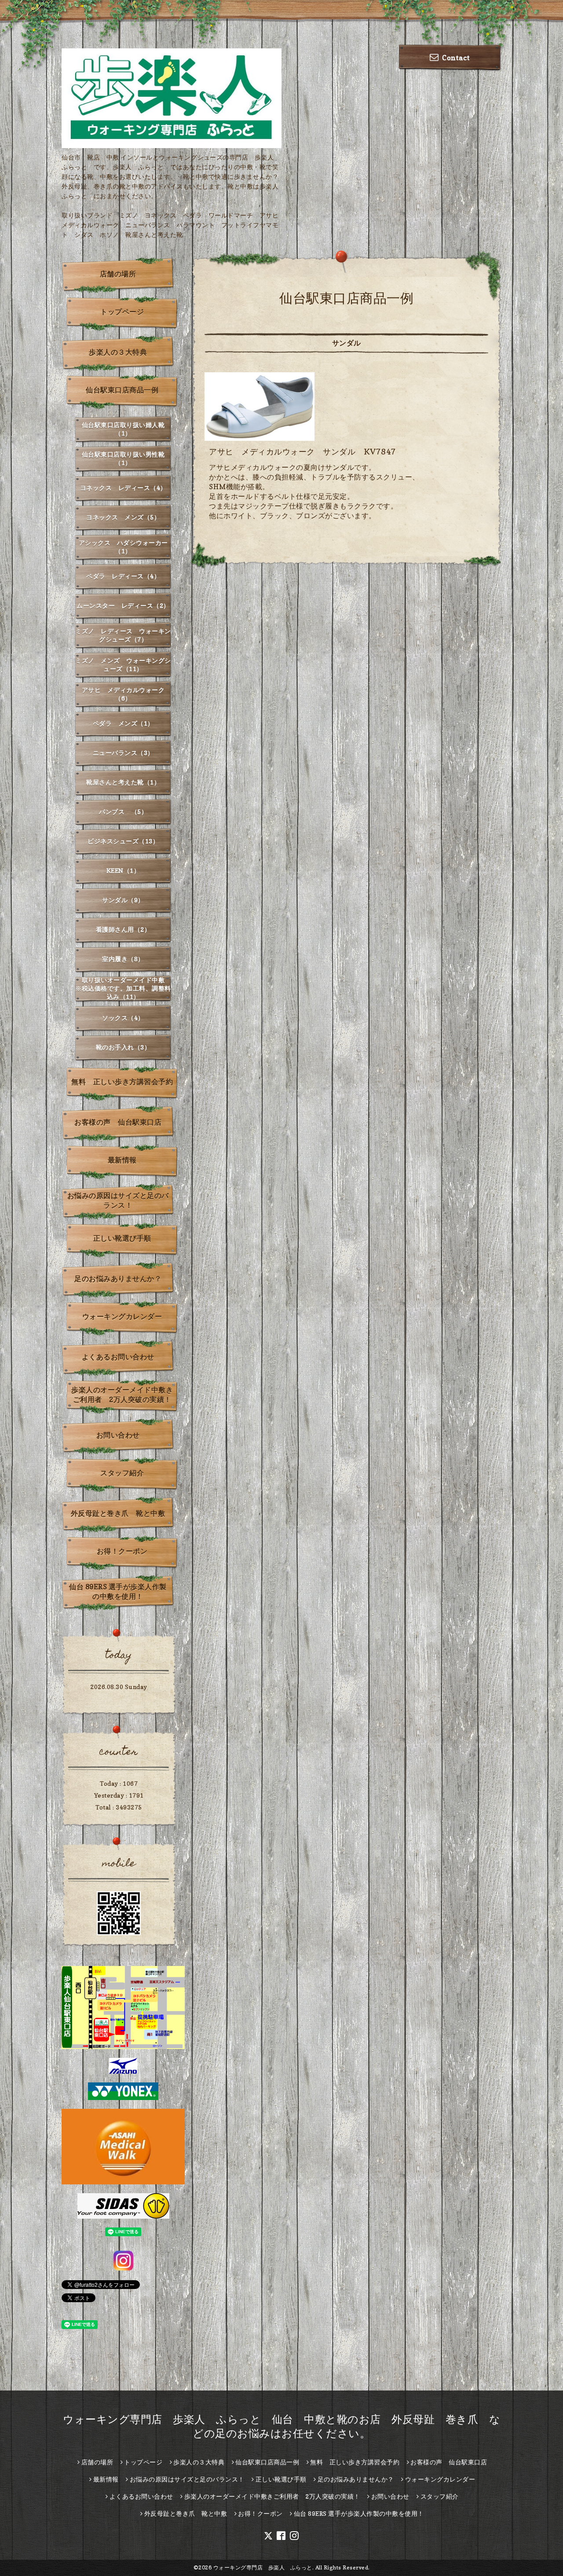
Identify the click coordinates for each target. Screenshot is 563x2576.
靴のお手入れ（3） (123, 1047)
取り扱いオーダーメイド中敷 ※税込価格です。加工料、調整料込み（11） (123, 988)
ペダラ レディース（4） (123, 576)
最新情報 (122, 1160)
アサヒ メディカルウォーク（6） (123, 694)
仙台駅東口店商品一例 (122, 390)
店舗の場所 (118, 274)
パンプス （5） (123, 812)
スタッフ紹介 (122, 1473)
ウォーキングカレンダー (122, 1316)
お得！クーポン (122, 1551)
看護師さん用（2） (123, 929)
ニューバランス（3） (123, 753)
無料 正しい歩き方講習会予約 (122, 1082)
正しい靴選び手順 (122, 1238)
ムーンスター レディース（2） (123, 605)
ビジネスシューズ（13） (123, 841)
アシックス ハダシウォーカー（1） (123, 547)
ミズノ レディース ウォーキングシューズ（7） (123, 635)
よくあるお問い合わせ (118, 1357)
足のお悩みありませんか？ (118, 1279)
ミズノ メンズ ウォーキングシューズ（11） (123, 665)
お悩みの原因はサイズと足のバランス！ (118, 1200)
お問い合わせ (118, 1435)
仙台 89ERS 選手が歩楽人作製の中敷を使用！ (118, 1591)
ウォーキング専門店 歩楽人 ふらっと (263, 2567)
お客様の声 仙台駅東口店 (118, 1122)
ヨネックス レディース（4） (123, 488)
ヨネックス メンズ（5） (123, 517)
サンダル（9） (123, 900)
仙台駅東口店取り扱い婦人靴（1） (123, 429)
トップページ (122, 312)
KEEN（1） (123, 870)
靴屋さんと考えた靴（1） (123, 782)
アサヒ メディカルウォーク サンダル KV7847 (303, 452)
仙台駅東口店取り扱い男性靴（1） (123, 458)
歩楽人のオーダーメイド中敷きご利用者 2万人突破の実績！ (122, 1395)
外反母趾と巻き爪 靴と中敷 (118, 1513)
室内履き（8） (123, 959)
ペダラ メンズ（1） (123, 723)
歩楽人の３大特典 (118, 352)
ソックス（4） (123, 1018)
